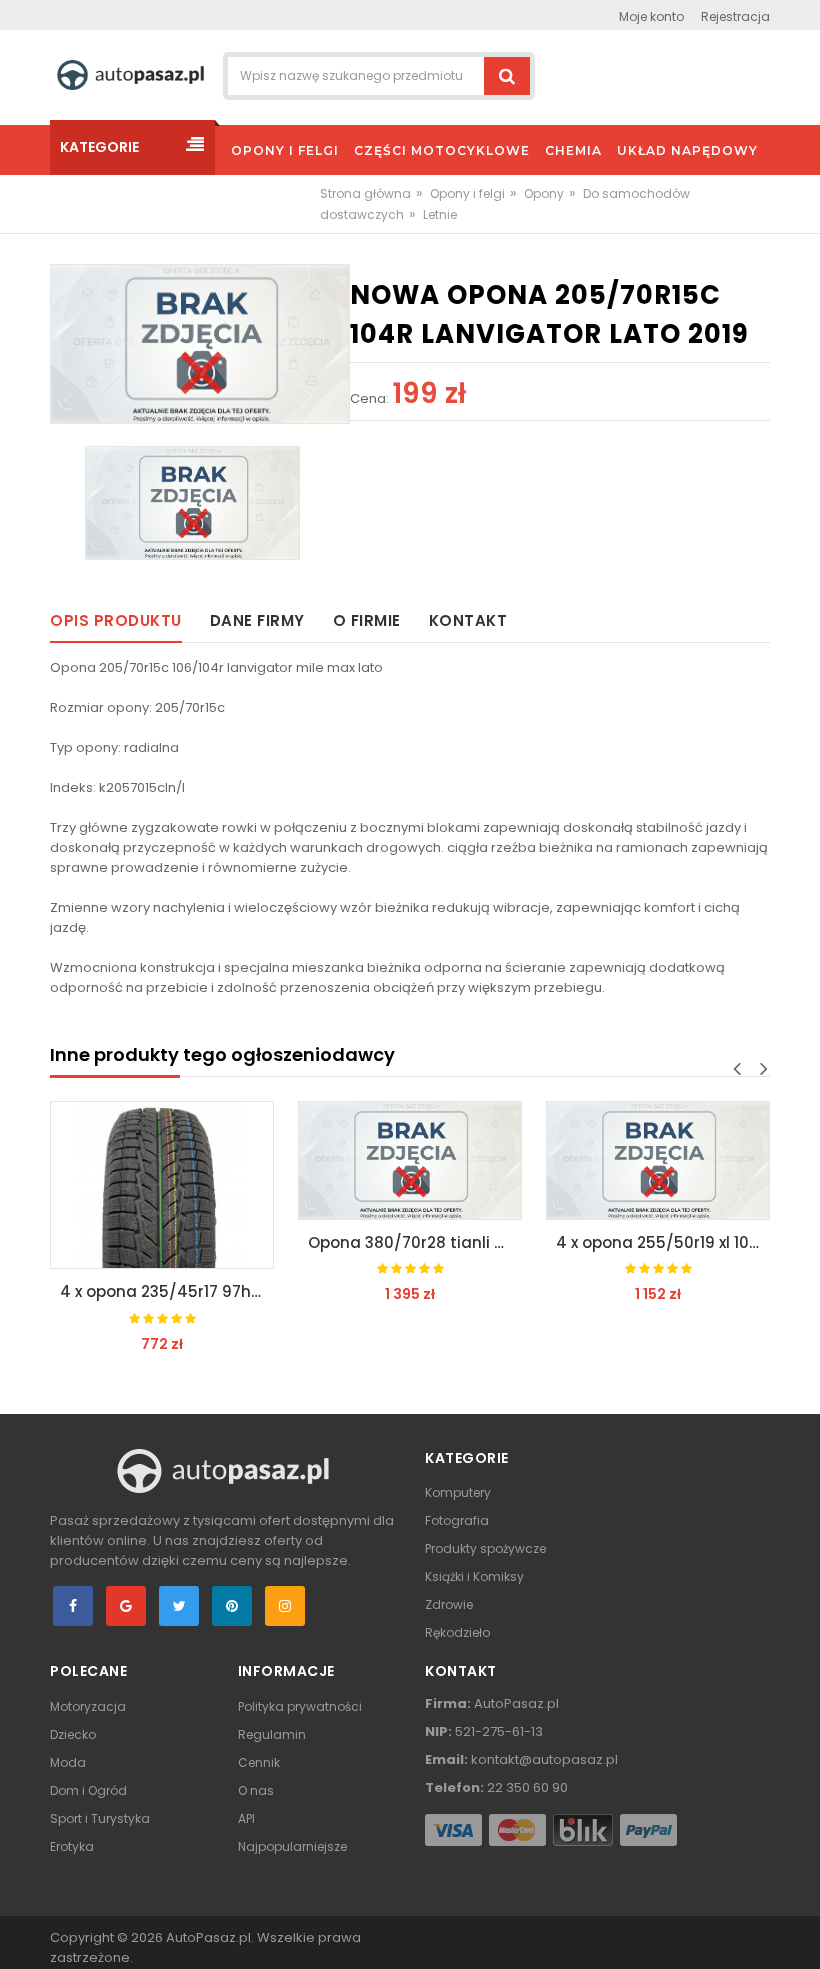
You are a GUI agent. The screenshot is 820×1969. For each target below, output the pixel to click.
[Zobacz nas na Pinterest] (232, 1606)
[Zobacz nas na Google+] (126, 1606)
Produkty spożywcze (485, 1548)
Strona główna (365, 193)
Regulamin (272, 1734)
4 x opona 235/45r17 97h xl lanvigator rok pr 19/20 (167, 1291)
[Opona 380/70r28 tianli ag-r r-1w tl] (410, 1160)
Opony (544, 193)
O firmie (367, 620)
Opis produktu (116, 620)
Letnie (440, 214)
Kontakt (468, 620)
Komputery (458, 1492)
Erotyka (72, 1846)
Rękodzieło (457, 1632)
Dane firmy (257, 620)
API (246, 1818)
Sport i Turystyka (100, 1818)
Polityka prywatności (300, 1706)
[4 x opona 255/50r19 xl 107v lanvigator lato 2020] (658, 1160)
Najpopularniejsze (292, 1846)
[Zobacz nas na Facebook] (73, 1606)
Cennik (259, 1762)
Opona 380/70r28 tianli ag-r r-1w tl (415, 1242)
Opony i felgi (467, 193)
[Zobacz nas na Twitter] (179, 1606)
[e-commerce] (130, 74)
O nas (256, 1790)
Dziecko (73, 1734)
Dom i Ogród (88, 1790)
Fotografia (457, 1520)
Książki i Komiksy (474, 1576)
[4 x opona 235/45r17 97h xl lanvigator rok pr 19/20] (162, 1185)
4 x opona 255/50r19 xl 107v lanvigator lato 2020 (663, 1242)
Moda (68, 1762)
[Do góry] (799, 1933)
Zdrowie (449, 1604)
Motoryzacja (88, 1706)
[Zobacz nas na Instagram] (285, 1606)
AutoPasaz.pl (208, 1937)
